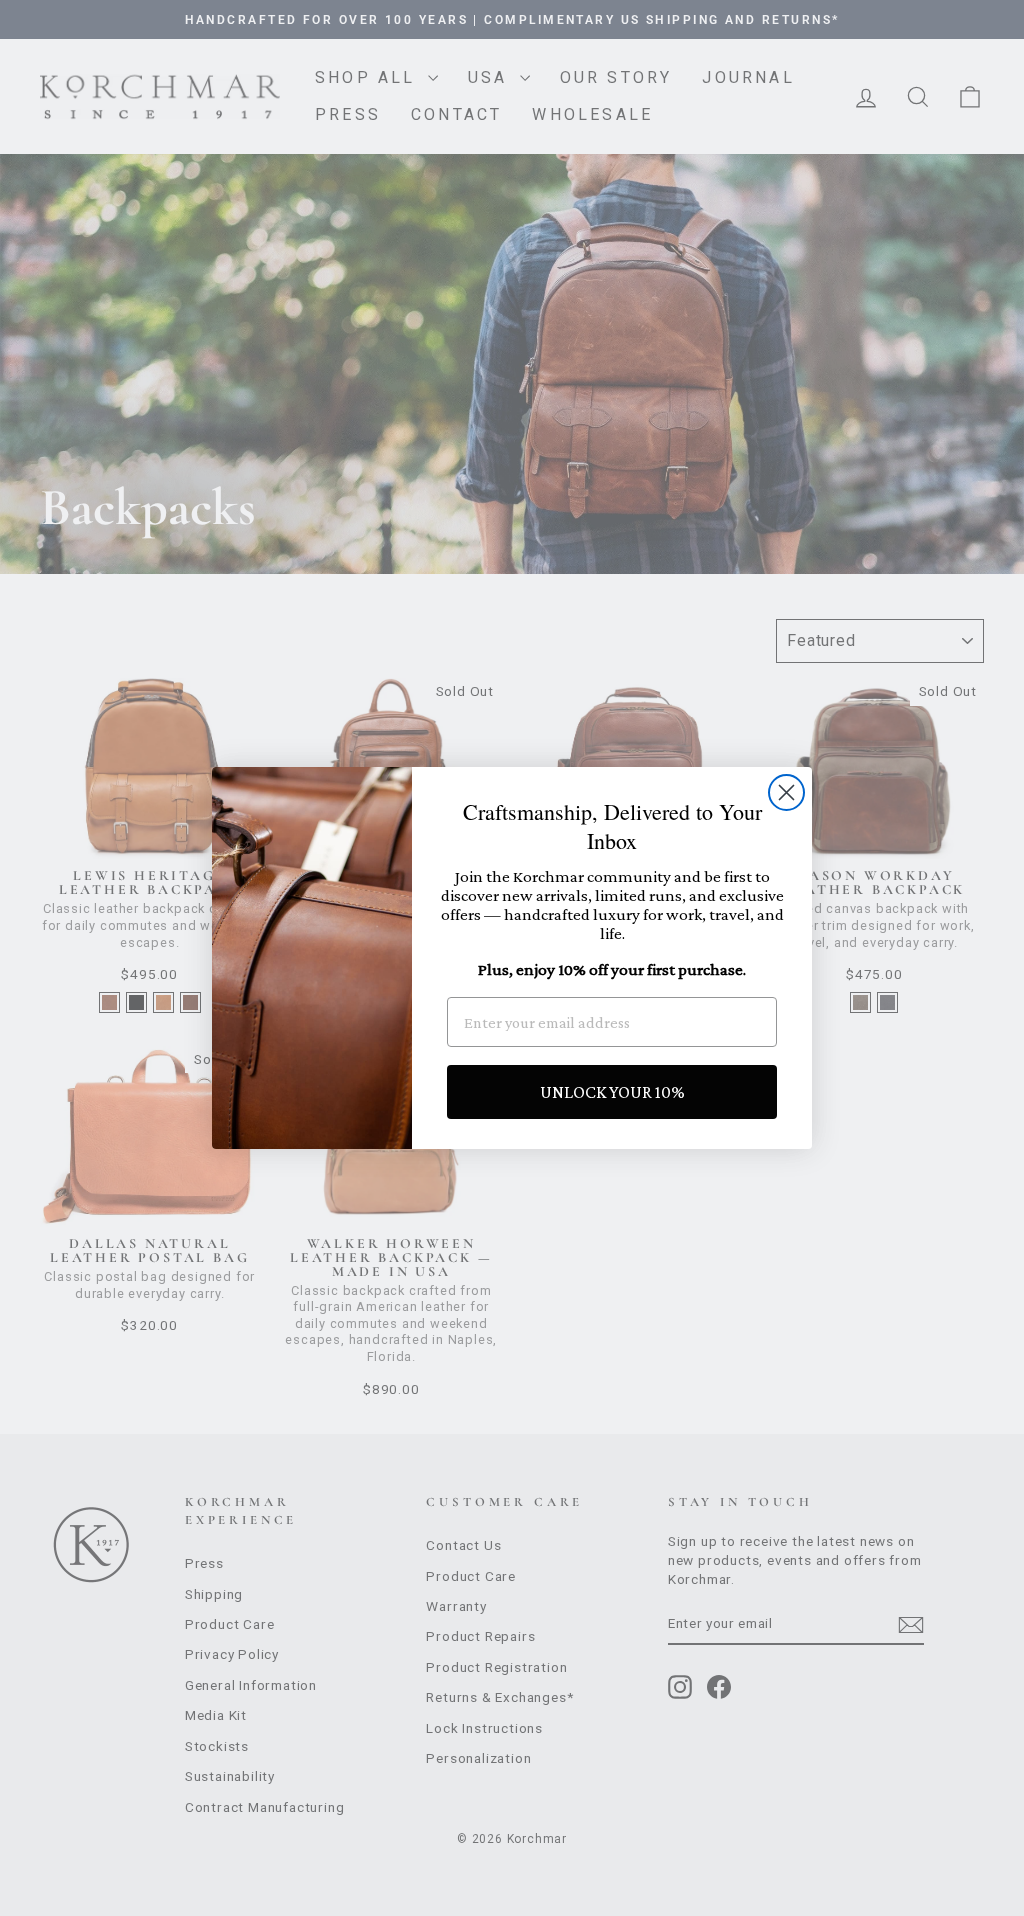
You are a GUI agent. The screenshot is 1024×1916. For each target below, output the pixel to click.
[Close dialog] (786, 792)
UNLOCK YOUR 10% (612, 1092)
